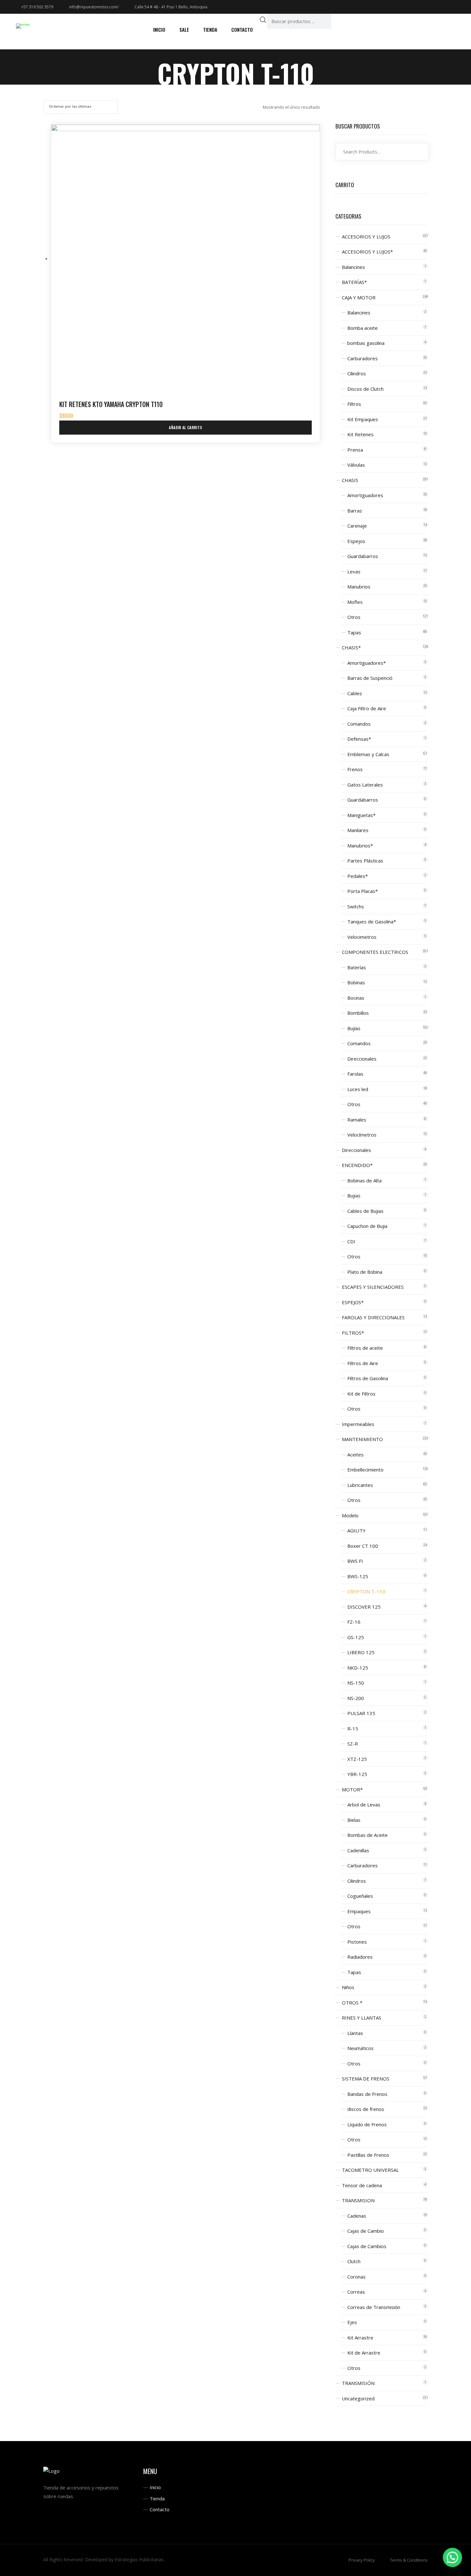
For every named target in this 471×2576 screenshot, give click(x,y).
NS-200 (356, 1698)
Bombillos (358, 1013)
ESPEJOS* (353, 1302)
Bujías (354, 1028)
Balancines (353, 267)
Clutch (354, 2261)
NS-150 (356, 1683)
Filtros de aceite (365, 1348)
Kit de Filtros (361, 1394)
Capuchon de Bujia (367, 1226)
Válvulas (356, 465)
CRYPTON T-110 (366, 1591)
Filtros (354, 404)
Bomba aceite (363, 328)
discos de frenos (366, 2109)
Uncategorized (358, 2398)
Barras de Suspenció (370, 678)
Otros (354, 617)
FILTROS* (353, 1333)
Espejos (356, 541)
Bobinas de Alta (364, 1180)
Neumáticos (360, 2048)
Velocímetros (362, 1135)
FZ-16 (354, 1622)
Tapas (354, 632)
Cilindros (357, 373)
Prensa (355, 450)
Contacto (160, 2509)
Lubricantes (360, 1485)
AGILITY (356, 1530)
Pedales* (358, 876)
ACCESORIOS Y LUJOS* (367, 252)
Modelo (350, 1515)
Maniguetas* (361, 815)
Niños (348, 1987)
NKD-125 (358, 1668)
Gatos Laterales (365, 785)
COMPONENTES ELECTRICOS (375, 952)
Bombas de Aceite (368, 1835)
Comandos (359, 724)
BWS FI (355, 1561)
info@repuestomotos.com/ (94, 7)
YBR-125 (357, 1774)
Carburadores (363, 358)
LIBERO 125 (361, 1652)
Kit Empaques (363, 419)
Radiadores (360, 1957)
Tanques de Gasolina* (372, 921)
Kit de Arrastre (364, 2353)
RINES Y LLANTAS (362, 2018)
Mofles (355, 602)
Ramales (357, 1120)
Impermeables (358, 1424)
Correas (356, 2292)
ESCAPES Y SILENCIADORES (373, 1287)
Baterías (357, 967)
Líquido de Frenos (367, 2124)
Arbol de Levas (364, 1805)
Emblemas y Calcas (368, 754)
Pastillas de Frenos (368, 2155)
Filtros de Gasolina (368, 1378)
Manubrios (359, 587)
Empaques (359, 1911)
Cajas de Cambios (367, 2246)
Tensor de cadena (362, 2185)
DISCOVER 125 (364, 1607)
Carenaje (357, 526)
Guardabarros (363, 556)
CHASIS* (351, 647)
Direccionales (362, 1059)
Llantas (355, 2033)
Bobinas (356, 982)
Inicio (155, 2487)
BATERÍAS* (354, 282)
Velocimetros (362, 937)
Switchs (356, 906)
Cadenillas (358, 1850)
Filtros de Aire (363, 1363)
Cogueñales (360, 1896)
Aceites (355, 1455)
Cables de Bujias (365, 1211)
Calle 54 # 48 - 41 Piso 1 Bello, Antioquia (171, 7)
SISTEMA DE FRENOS (366, 2079)
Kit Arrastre (360, 2338)
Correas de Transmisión (374, 2307)
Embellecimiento (365, 1470)
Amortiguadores (365, 495)
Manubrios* (360, 846)
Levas (354, 571)
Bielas (354, 1820)
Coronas (356, 2277)
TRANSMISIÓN (358, 2383)
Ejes (352, 2322)
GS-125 (356, 1637)
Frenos (355, 769)
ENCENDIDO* (357, 1165)
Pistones (357, 1942)
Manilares (358, 830)
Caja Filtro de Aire (367, 708)
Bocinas (356, 998)
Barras (355, 511)
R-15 (353, 1729)
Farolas (355, 1074)
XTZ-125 (357, 1759)
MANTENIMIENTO (362, 1439)
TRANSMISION (358, 2200)
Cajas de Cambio (366, 2231)
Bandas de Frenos (367, 2094)
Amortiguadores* (367, 663)
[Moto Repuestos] (23, 26)
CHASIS (350, 480)
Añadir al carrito (185, 427)
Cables (355, 693)
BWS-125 (358, 1576)
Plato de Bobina (365, 1272)
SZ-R (353, 1744)
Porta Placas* (363, 891)
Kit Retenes (360, 434)
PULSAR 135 (361, 1713)
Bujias (354, 1196)
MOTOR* (352, 1789)
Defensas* (359, 739)
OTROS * (352, 2003)
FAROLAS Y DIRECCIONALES (373, 1317)
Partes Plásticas (365, 861)
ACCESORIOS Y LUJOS (366, 237)
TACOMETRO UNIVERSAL (370, 2170)
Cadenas (357, 2216)
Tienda (157, 2498)
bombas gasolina (366, 343)
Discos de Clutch (365, 389)
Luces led (358, 1089)
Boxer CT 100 (363, 1546)
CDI (351, 1241)
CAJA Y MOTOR (359, 297)
